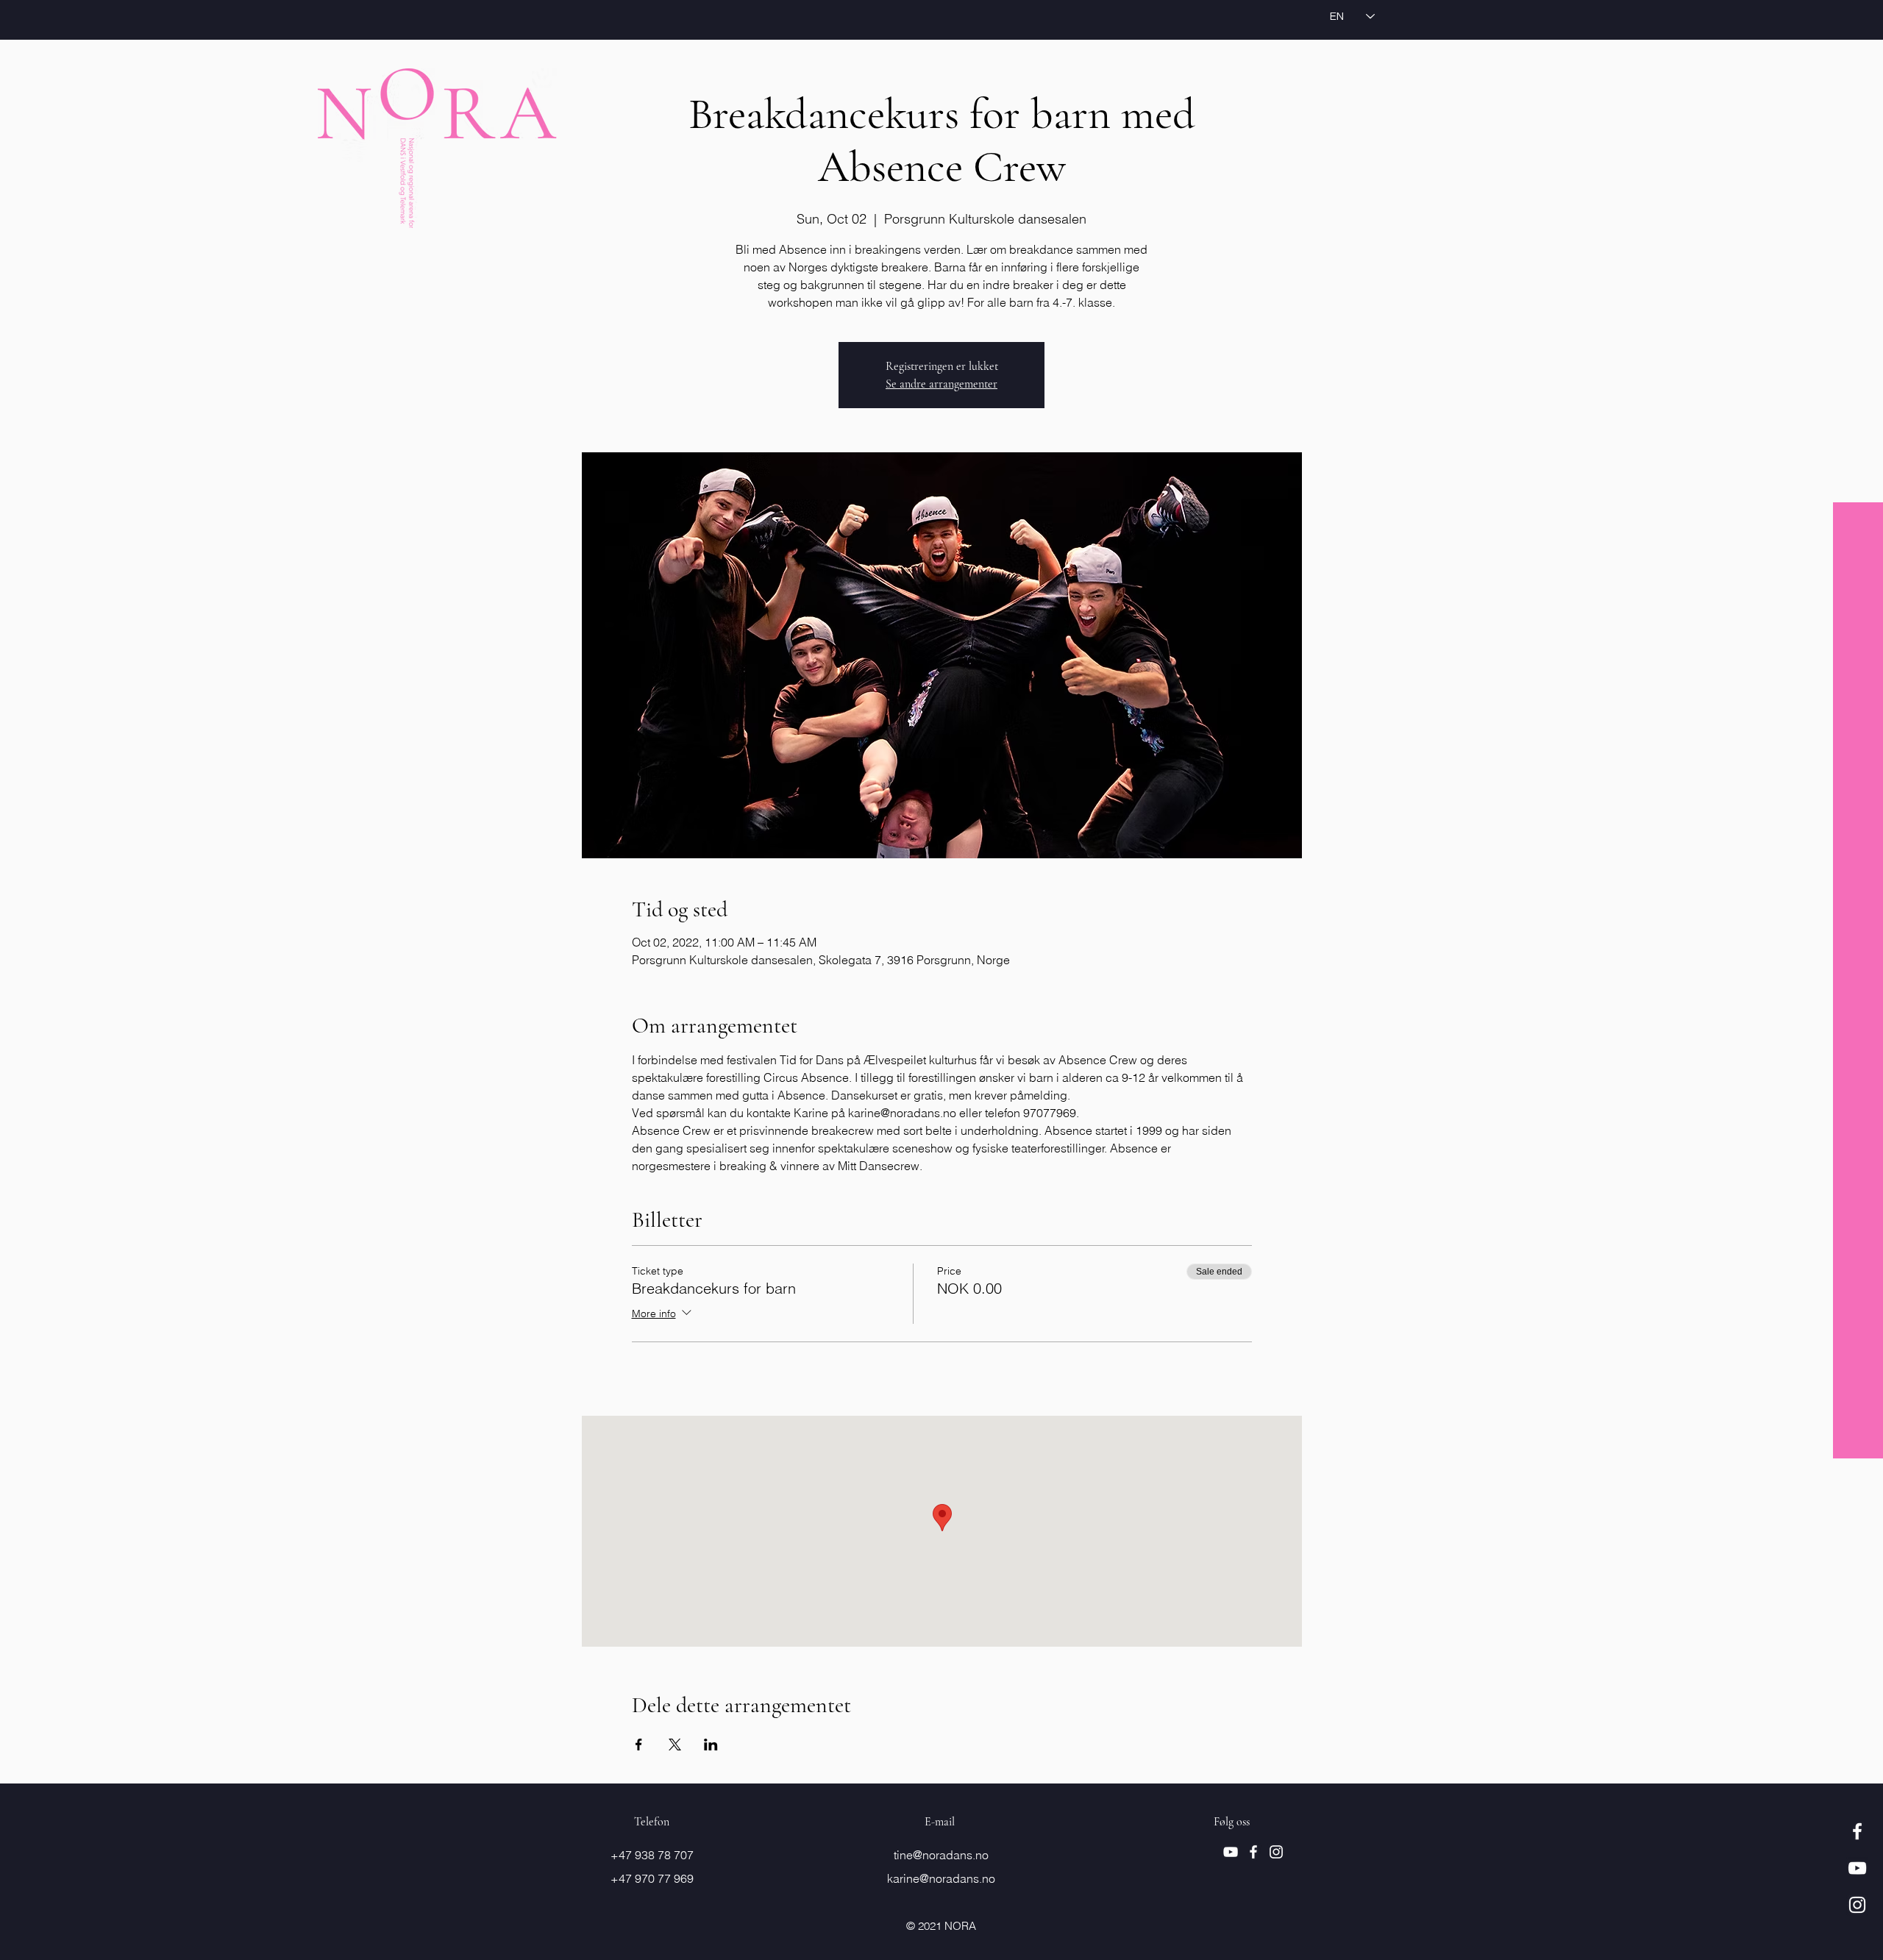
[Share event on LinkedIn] (711, 1745)
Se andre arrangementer (941, 384)
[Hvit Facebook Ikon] (1857, 1831)
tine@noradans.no (941, 1855)
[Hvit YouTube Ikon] (1857, 1868)
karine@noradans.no (941, 1878)
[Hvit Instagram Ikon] (1857, 1905)
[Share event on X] (675, 1745)
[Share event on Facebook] (639, 1745)
